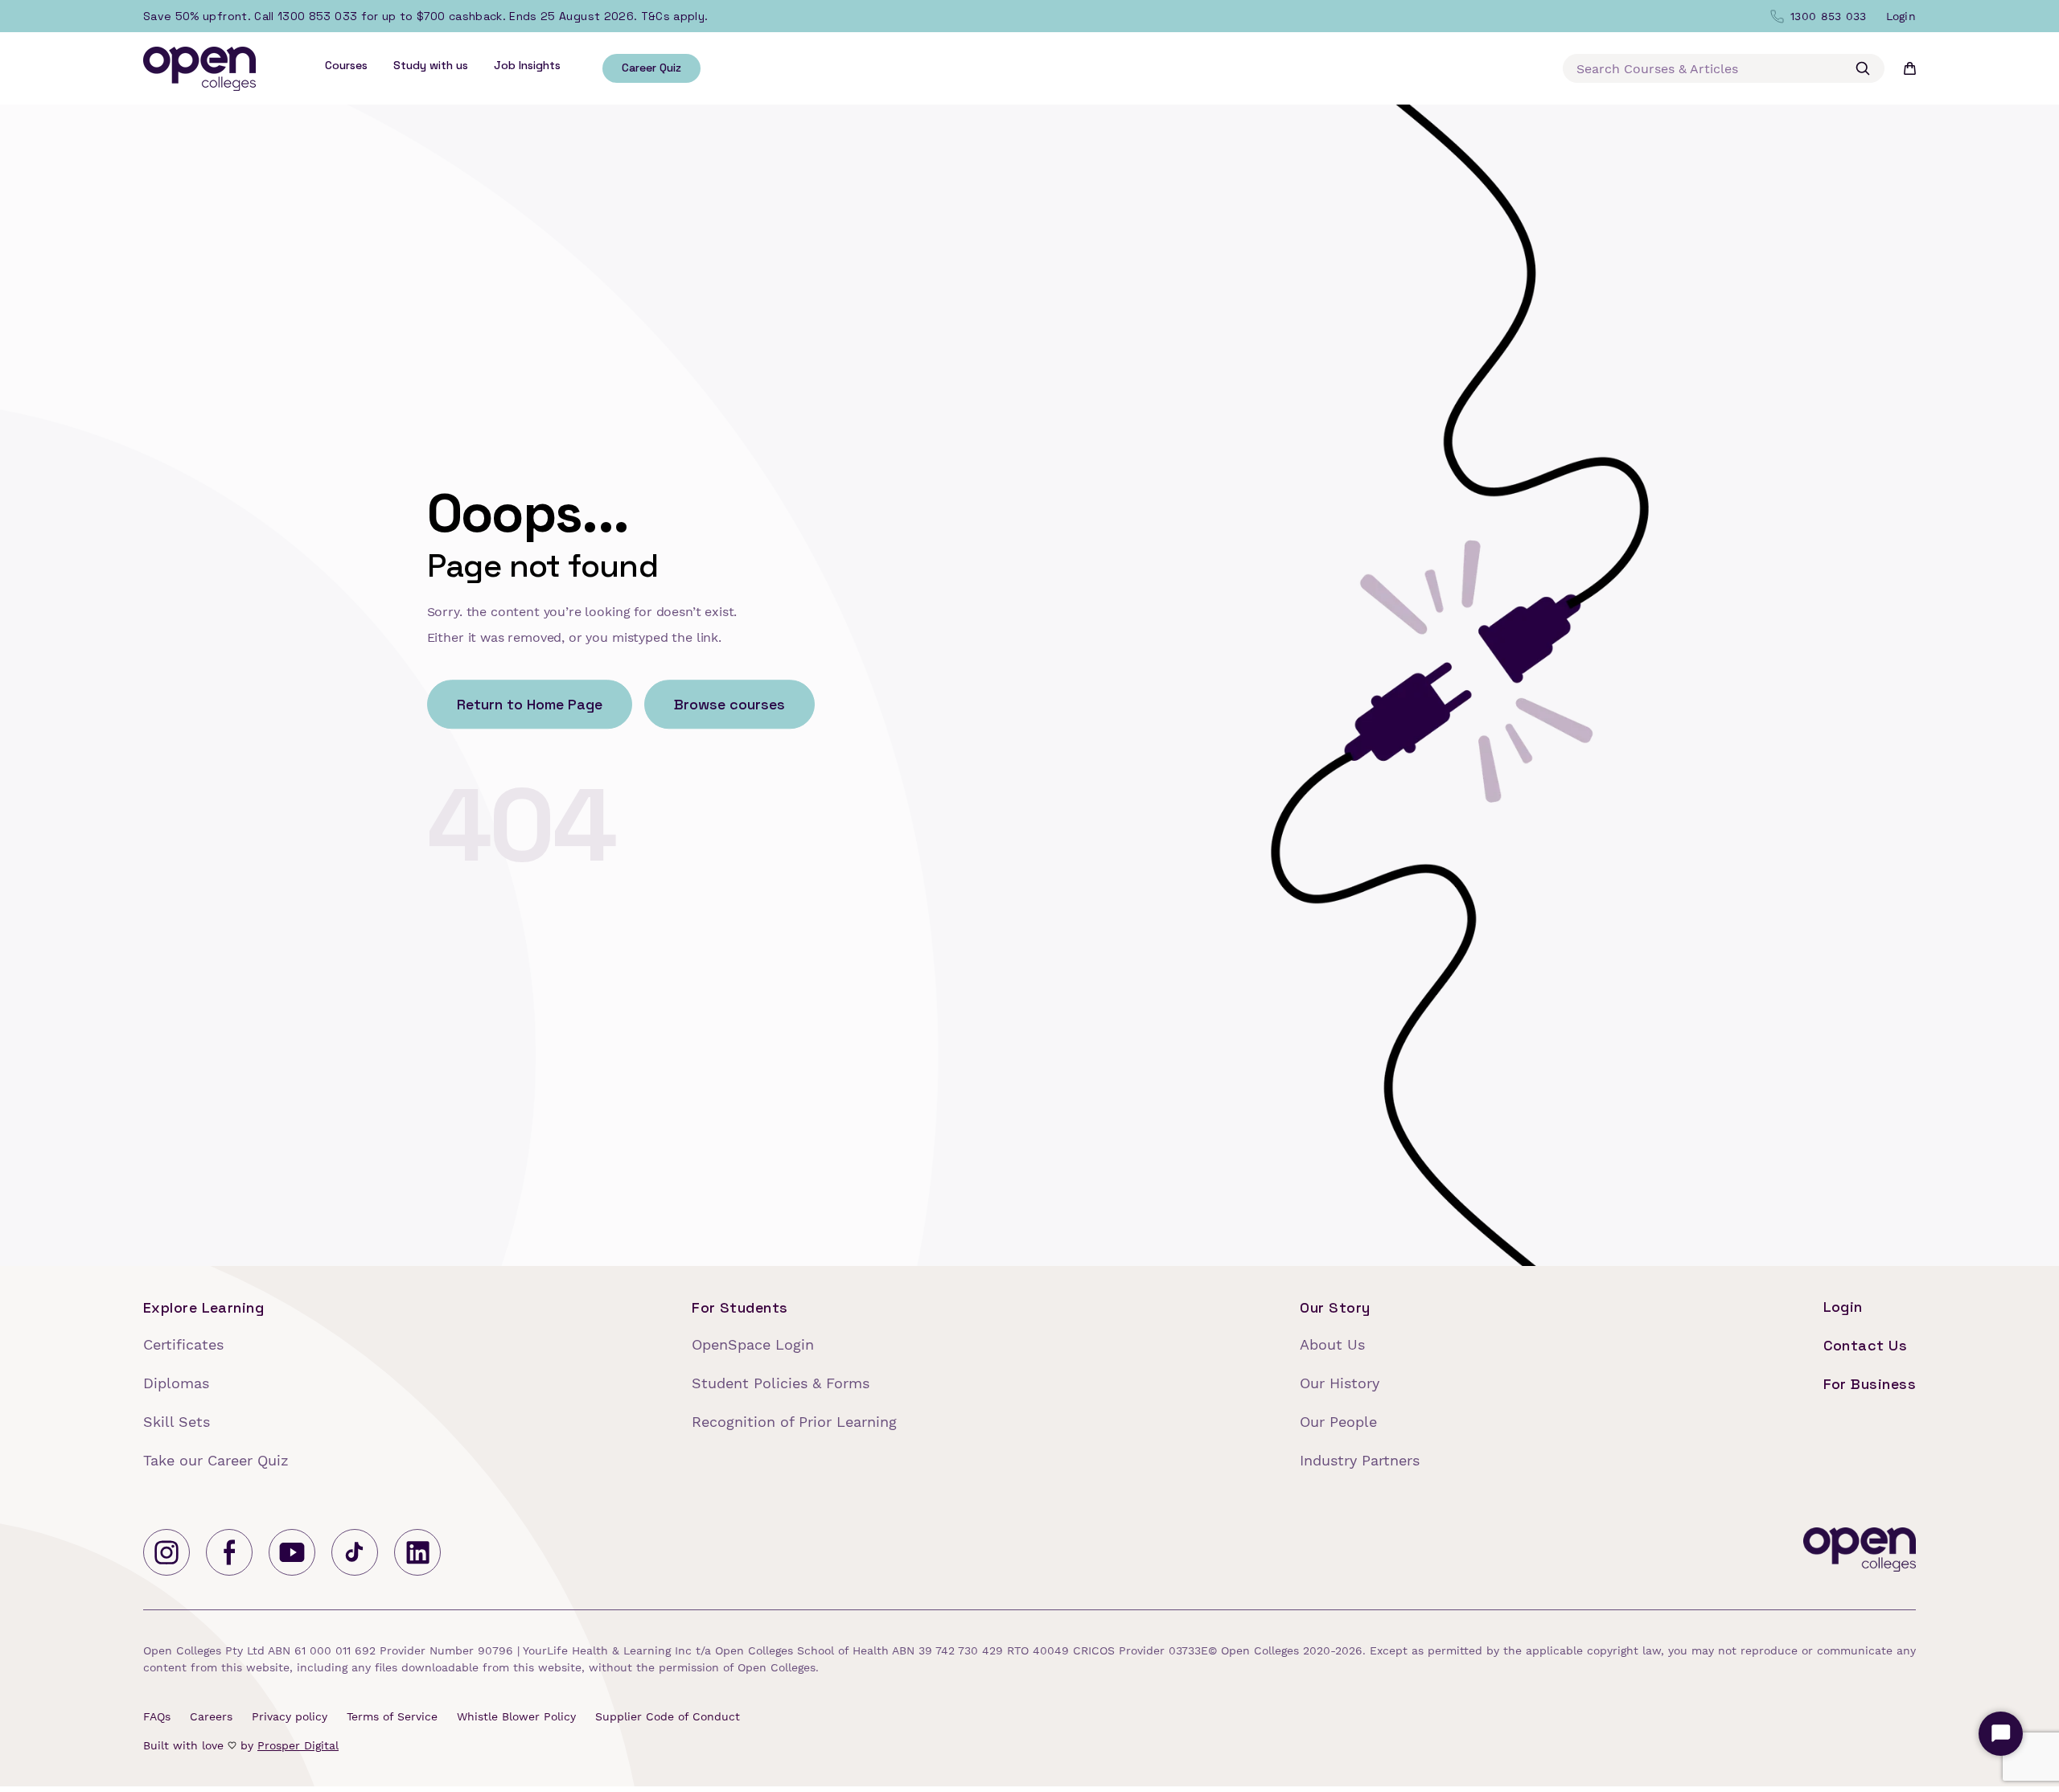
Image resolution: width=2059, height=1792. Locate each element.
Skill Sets (177, 1422)
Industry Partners (1360, 1460)
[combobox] (1724, 68)
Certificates (183, 1344)
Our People (1338, 1422)
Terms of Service (392, 1716)
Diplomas (176, 1383)
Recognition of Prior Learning (794, 1422)
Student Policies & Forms (781, 1383)
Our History (1340, 1383)
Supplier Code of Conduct (668, 1716)
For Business (1870, 1384)
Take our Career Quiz (216, 1460)
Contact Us (1866, 1345)
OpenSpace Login (753, 1344)
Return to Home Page (530, 705)
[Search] (1863, 68)
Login (1843, 1307)
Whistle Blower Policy (516, 1716)
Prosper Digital (298, 1745)
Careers (211, 1716)
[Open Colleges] (1860, 1552)
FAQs (157, 1716)
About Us (1332, 1344)
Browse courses (729, 705)
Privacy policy (290, 1716)
